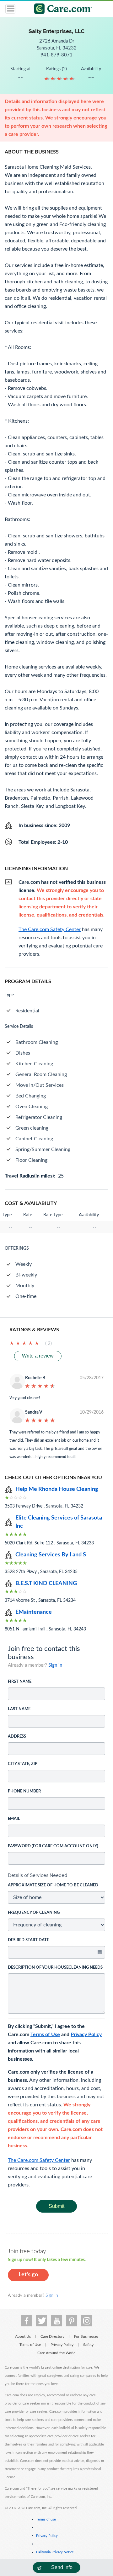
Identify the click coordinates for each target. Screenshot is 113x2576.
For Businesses (86, 2336)
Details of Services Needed (38, 1875)
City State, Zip (23, 1764)
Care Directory (52, 2336)
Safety (88, 2345)
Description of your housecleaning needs (55, 1968)
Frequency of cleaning (34, 1913)
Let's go (28, 2275)
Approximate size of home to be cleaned (53, 1885)
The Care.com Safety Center (39, 2160)
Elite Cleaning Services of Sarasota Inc (59, 1522)
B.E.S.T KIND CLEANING (46, 1583)
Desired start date (28, 1940)
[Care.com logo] (60, 10)
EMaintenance (34, 1612)
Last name (19, 1709)
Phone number (24, 1791)
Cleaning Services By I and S (51, 1555)
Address (17, 1737)
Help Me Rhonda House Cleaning (57, 1489)
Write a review (38, 1356)
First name (20, 1682)
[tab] (56, 1875)
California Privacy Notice (55, 2552)
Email (14, 1819)
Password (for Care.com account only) (53, 1846)
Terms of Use (45, 2035)
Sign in (55, 1665)
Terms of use (46, 2519)
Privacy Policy (86, 2035)
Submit (56, 2206)
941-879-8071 (56, 55)
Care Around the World (56, 2353)
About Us (23, 2336)
